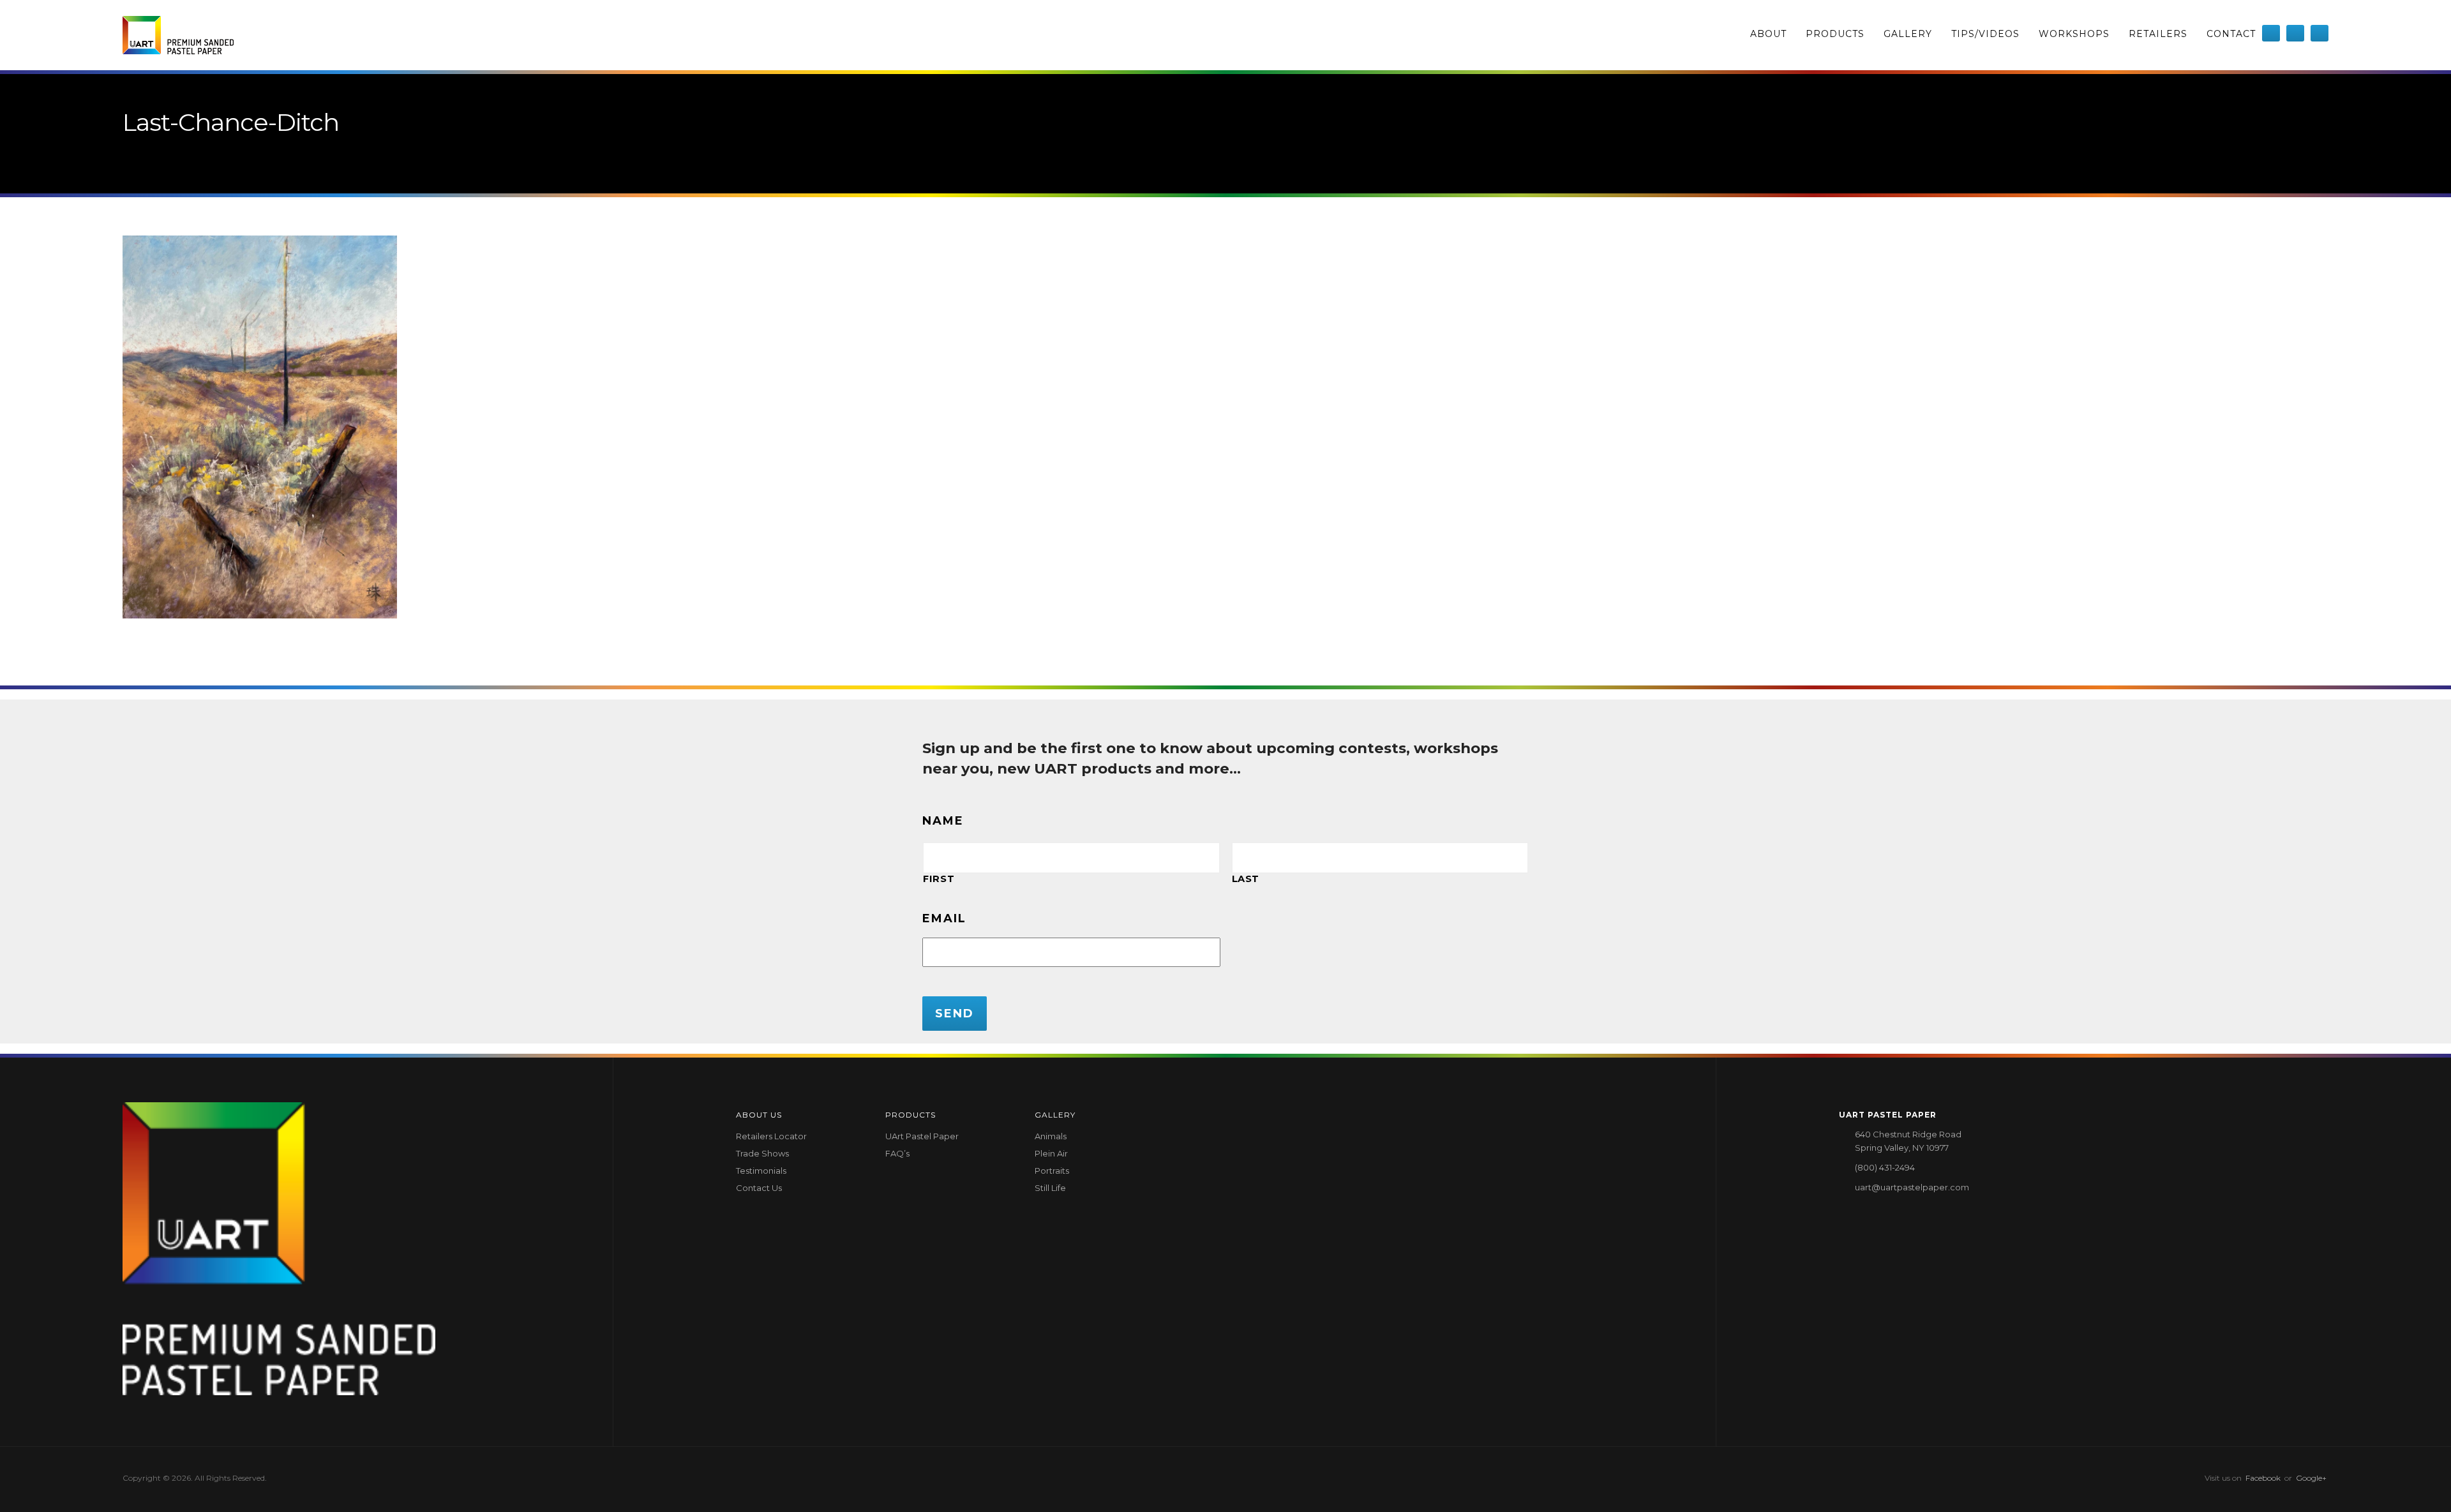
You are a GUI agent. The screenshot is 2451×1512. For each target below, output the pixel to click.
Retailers (2158, 34)
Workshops (2074, 34)
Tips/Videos (1985, 34)
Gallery (1908, 34)
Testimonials (761, 1171)
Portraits (1052, 1171)
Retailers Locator (771, 1136)
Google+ (2311, 1478)
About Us (759, 1115)
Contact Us (759, 1188)
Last (1246, 879)
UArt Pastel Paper (922, 1136)
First (939, 879)
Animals (1051, 1136)
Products (1835, 34)
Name (943, 821)
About (1768, 34)
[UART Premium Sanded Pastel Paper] (178, 35)
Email (944, 918)
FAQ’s (897, 1153)
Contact (2231, 34)
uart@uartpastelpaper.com (1912, 1187)
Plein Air (1051, 1153)
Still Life (1050, 1188)
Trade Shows (762, 1153)
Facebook (2263, 1478)
